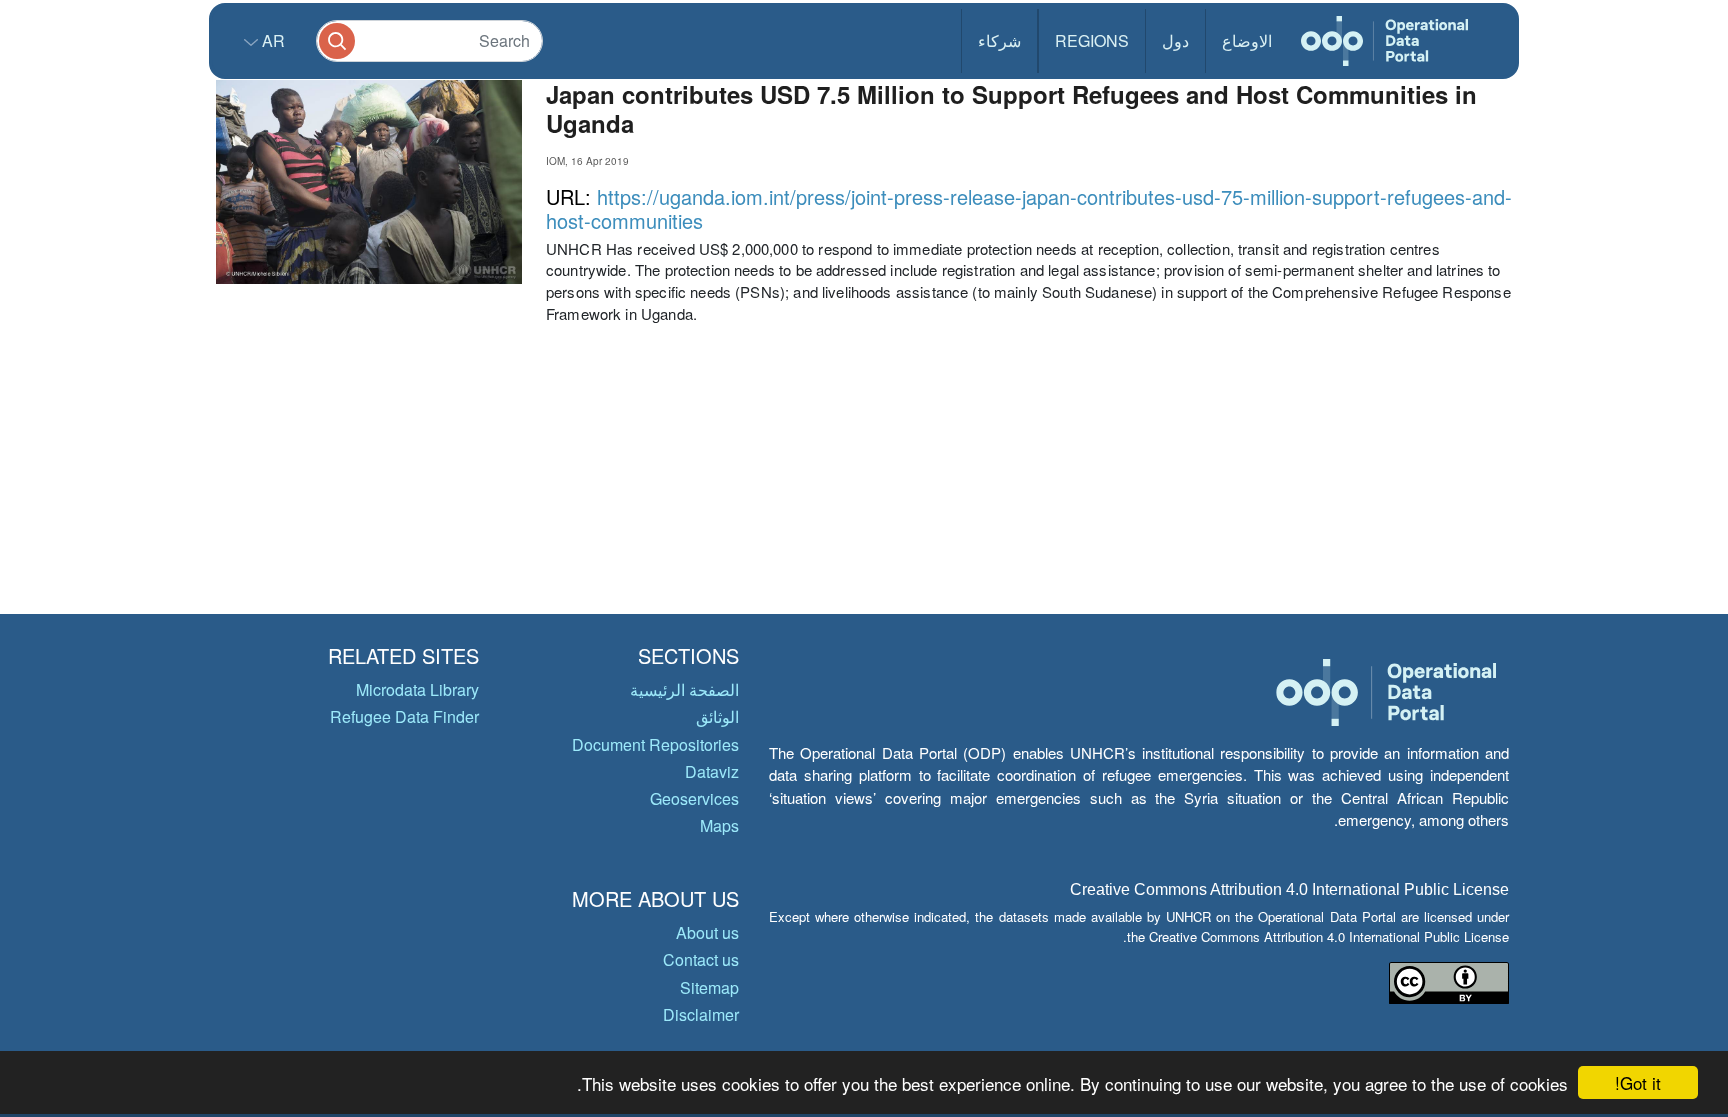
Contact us (701, 959)
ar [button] (271, 40)
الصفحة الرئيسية (684, 689)
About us (707, 932)
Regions (1092, 40)
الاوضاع (1247, 40)
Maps (719, 825)
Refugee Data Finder (404, 716)
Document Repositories (655, 744)
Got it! (1638, 1082)
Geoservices (694, 798)
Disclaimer (701, 1014)
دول (1175, 40)
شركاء (999, 40)
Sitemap (709, 987)
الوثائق (717, 716)
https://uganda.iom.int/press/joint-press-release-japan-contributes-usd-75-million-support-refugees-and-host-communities (1029, 208)
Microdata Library (417, 689)
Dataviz (712, 771)
